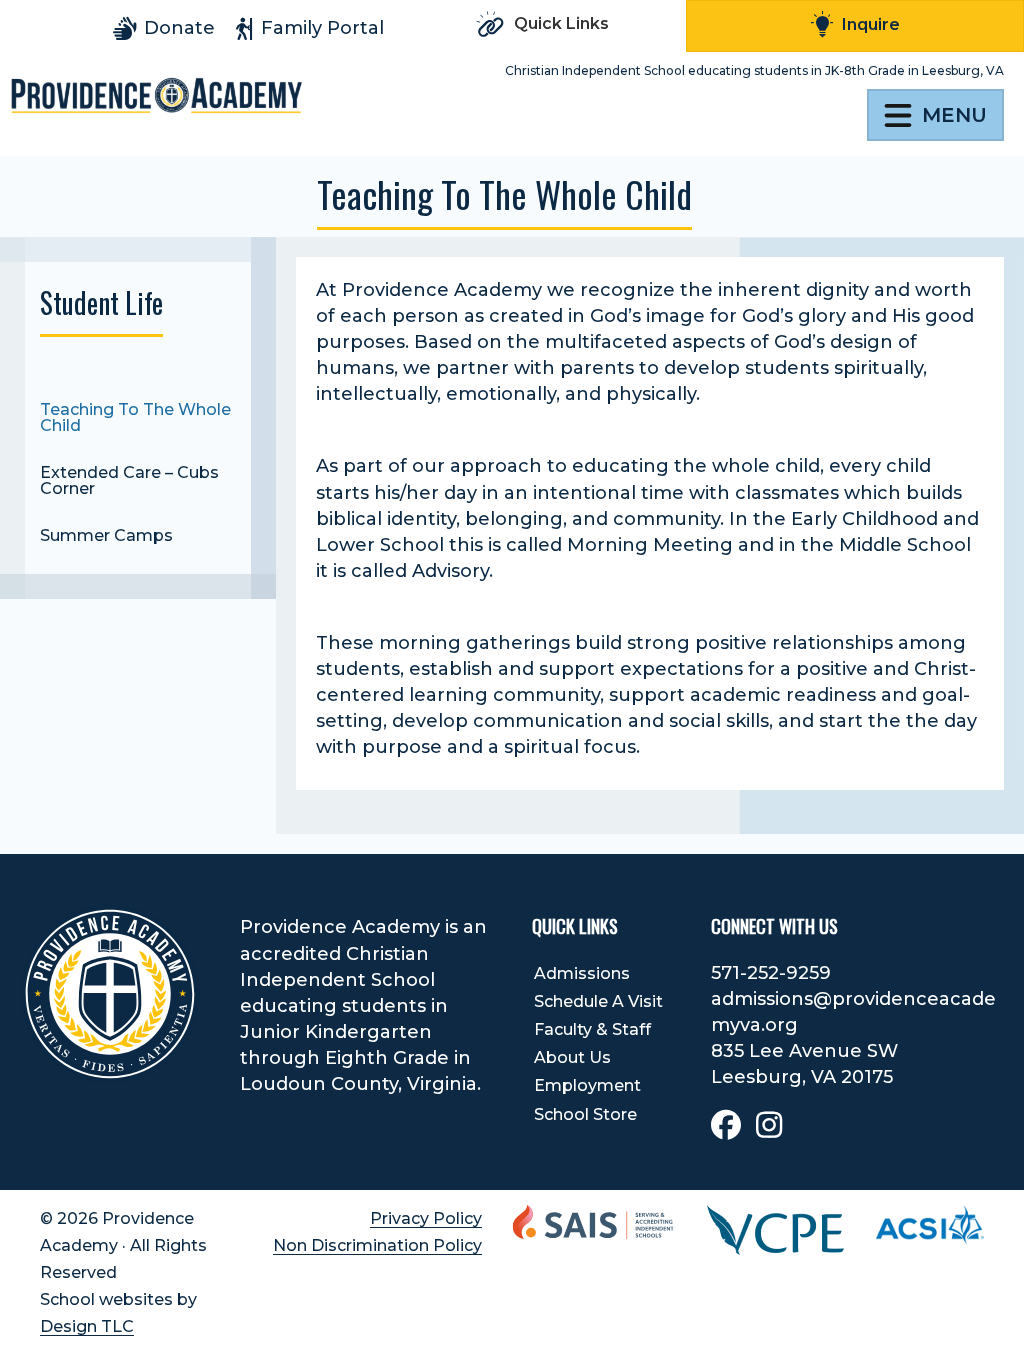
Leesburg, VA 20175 (802, 1077)
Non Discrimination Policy (377, 1245)
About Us (572, 1057)
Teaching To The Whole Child (135, 417)
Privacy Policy (426, 1218)
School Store (585, 1114)
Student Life (101, 302)
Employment (587, 1085)
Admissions (582, 973)
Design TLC (87, 1326)
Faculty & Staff (592, 1029)
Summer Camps (106, 535)
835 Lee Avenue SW (804, 1051)
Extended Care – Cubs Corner (129, 480)
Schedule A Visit (598, 1001)
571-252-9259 (771, 973)
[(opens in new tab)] (775, 1229)
